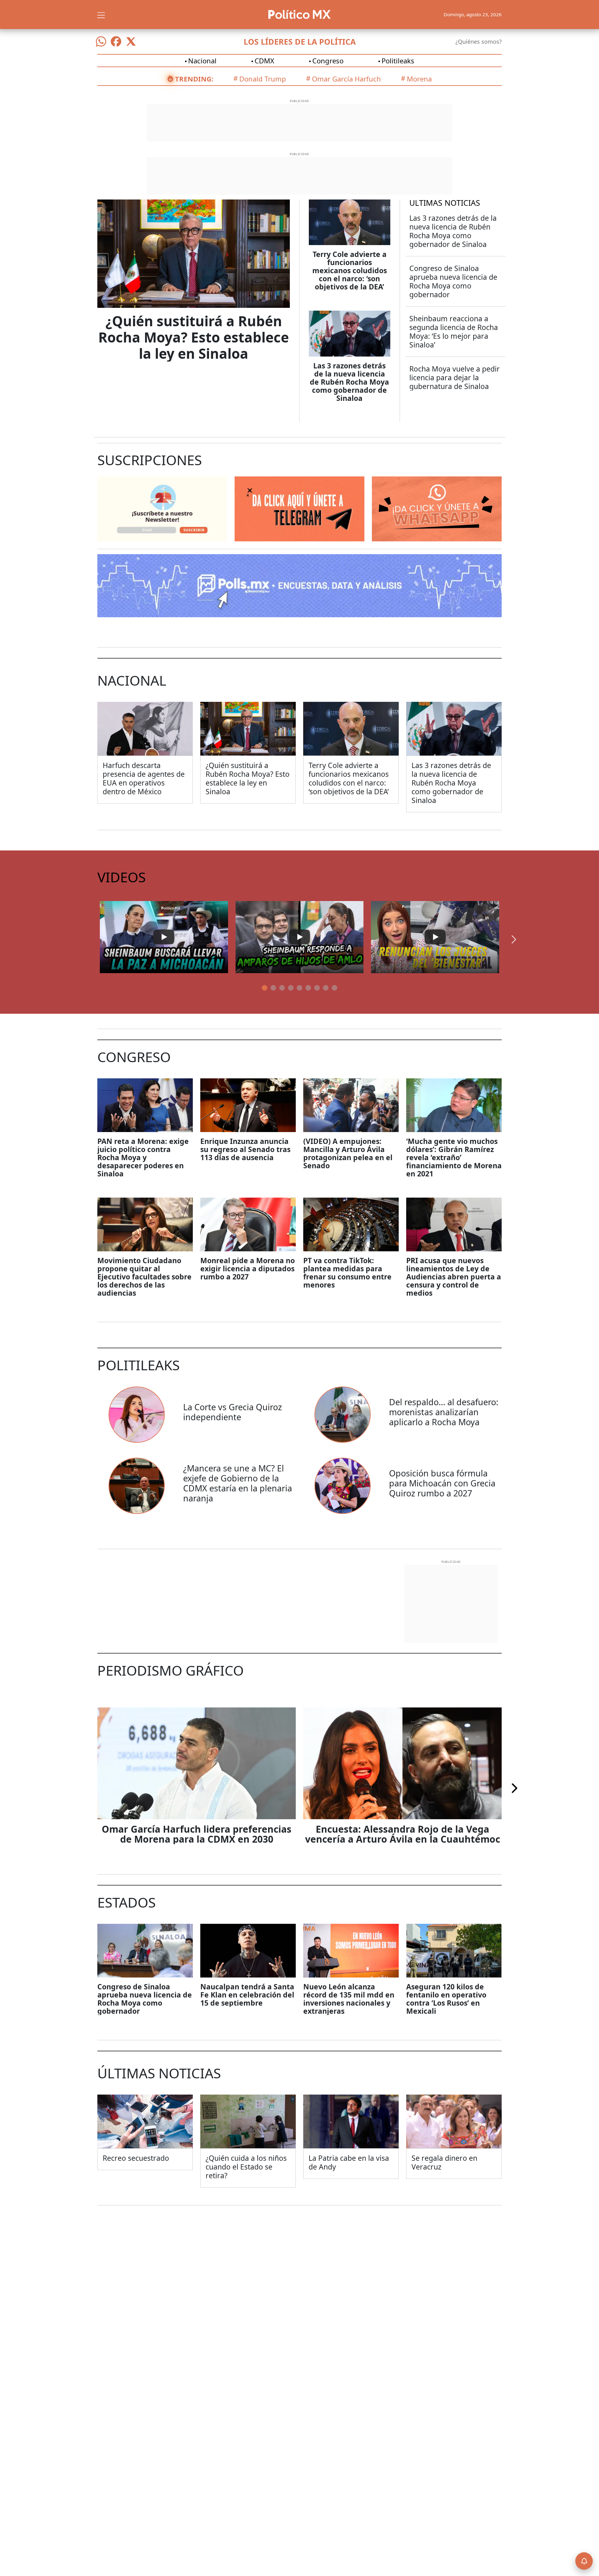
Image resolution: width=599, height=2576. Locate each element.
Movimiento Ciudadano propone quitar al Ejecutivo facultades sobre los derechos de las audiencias (144, 1277)
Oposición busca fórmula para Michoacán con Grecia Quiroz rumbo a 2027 (442, 1483)
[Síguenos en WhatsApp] (101, 42)
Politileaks (398, 61)
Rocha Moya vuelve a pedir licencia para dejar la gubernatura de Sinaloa (455, 377)
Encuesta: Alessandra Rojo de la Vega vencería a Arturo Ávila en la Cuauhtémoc (403, 1834)
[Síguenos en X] (131, 42)
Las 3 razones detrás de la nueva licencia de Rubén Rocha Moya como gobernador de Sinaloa (349, 382)
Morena (419, 79)
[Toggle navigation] (101, 14)
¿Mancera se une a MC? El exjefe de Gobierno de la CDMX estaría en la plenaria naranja (238, 1483)
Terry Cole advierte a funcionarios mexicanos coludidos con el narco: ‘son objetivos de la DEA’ (350, 270)
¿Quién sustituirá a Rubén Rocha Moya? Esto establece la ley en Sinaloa (194, 337)
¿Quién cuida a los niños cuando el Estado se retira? (246, 2167)
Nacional (202, 61)
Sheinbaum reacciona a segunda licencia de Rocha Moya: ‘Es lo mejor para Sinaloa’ (454, 332)
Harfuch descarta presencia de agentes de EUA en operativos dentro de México (144, 778)
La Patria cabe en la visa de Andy (349, 2162)
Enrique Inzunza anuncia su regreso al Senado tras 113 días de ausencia (245, 1149)
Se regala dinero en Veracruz (444, 2162)
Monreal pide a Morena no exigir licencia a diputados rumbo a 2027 (248, 1268)
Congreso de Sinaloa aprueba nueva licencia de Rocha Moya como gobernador (453, 281)
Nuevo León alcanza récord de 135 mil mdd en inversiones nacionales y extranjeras (349, 1999)
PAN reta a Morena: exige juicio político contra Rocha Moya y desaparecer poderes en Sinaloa (143, 1157)
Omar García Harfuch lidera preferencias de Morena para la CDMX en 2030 (197, 1834)
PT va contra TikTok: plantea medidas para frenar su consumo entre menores (347, 1273)
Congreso (328, 61)
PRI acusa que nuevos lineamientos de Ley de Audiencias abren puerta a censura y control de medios (454, 1277)
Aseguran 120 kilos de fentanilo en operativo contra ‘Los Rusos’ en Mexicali (446, 1999)
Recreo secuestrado (136, 2158)
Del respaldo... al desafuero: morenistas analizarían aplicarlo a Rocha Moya (444, 1412)
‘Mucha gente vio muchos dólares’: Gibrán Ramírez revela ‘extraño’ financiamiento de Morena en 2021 (454, 1157)
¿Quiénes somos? (479, 42)
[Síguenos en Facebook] (116, 42)
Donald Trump (263, 79)
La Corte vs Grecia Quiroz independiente (233, 1412)
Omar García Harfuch (346, 79)
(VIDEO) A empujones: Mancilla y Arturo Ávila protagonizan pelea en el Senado (348, 1153)
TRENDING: (194, 79)
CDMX (264, 61)
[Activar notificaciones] (584, 2561)
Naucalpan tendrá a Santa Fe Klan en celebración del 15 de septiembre (247, 1995)
